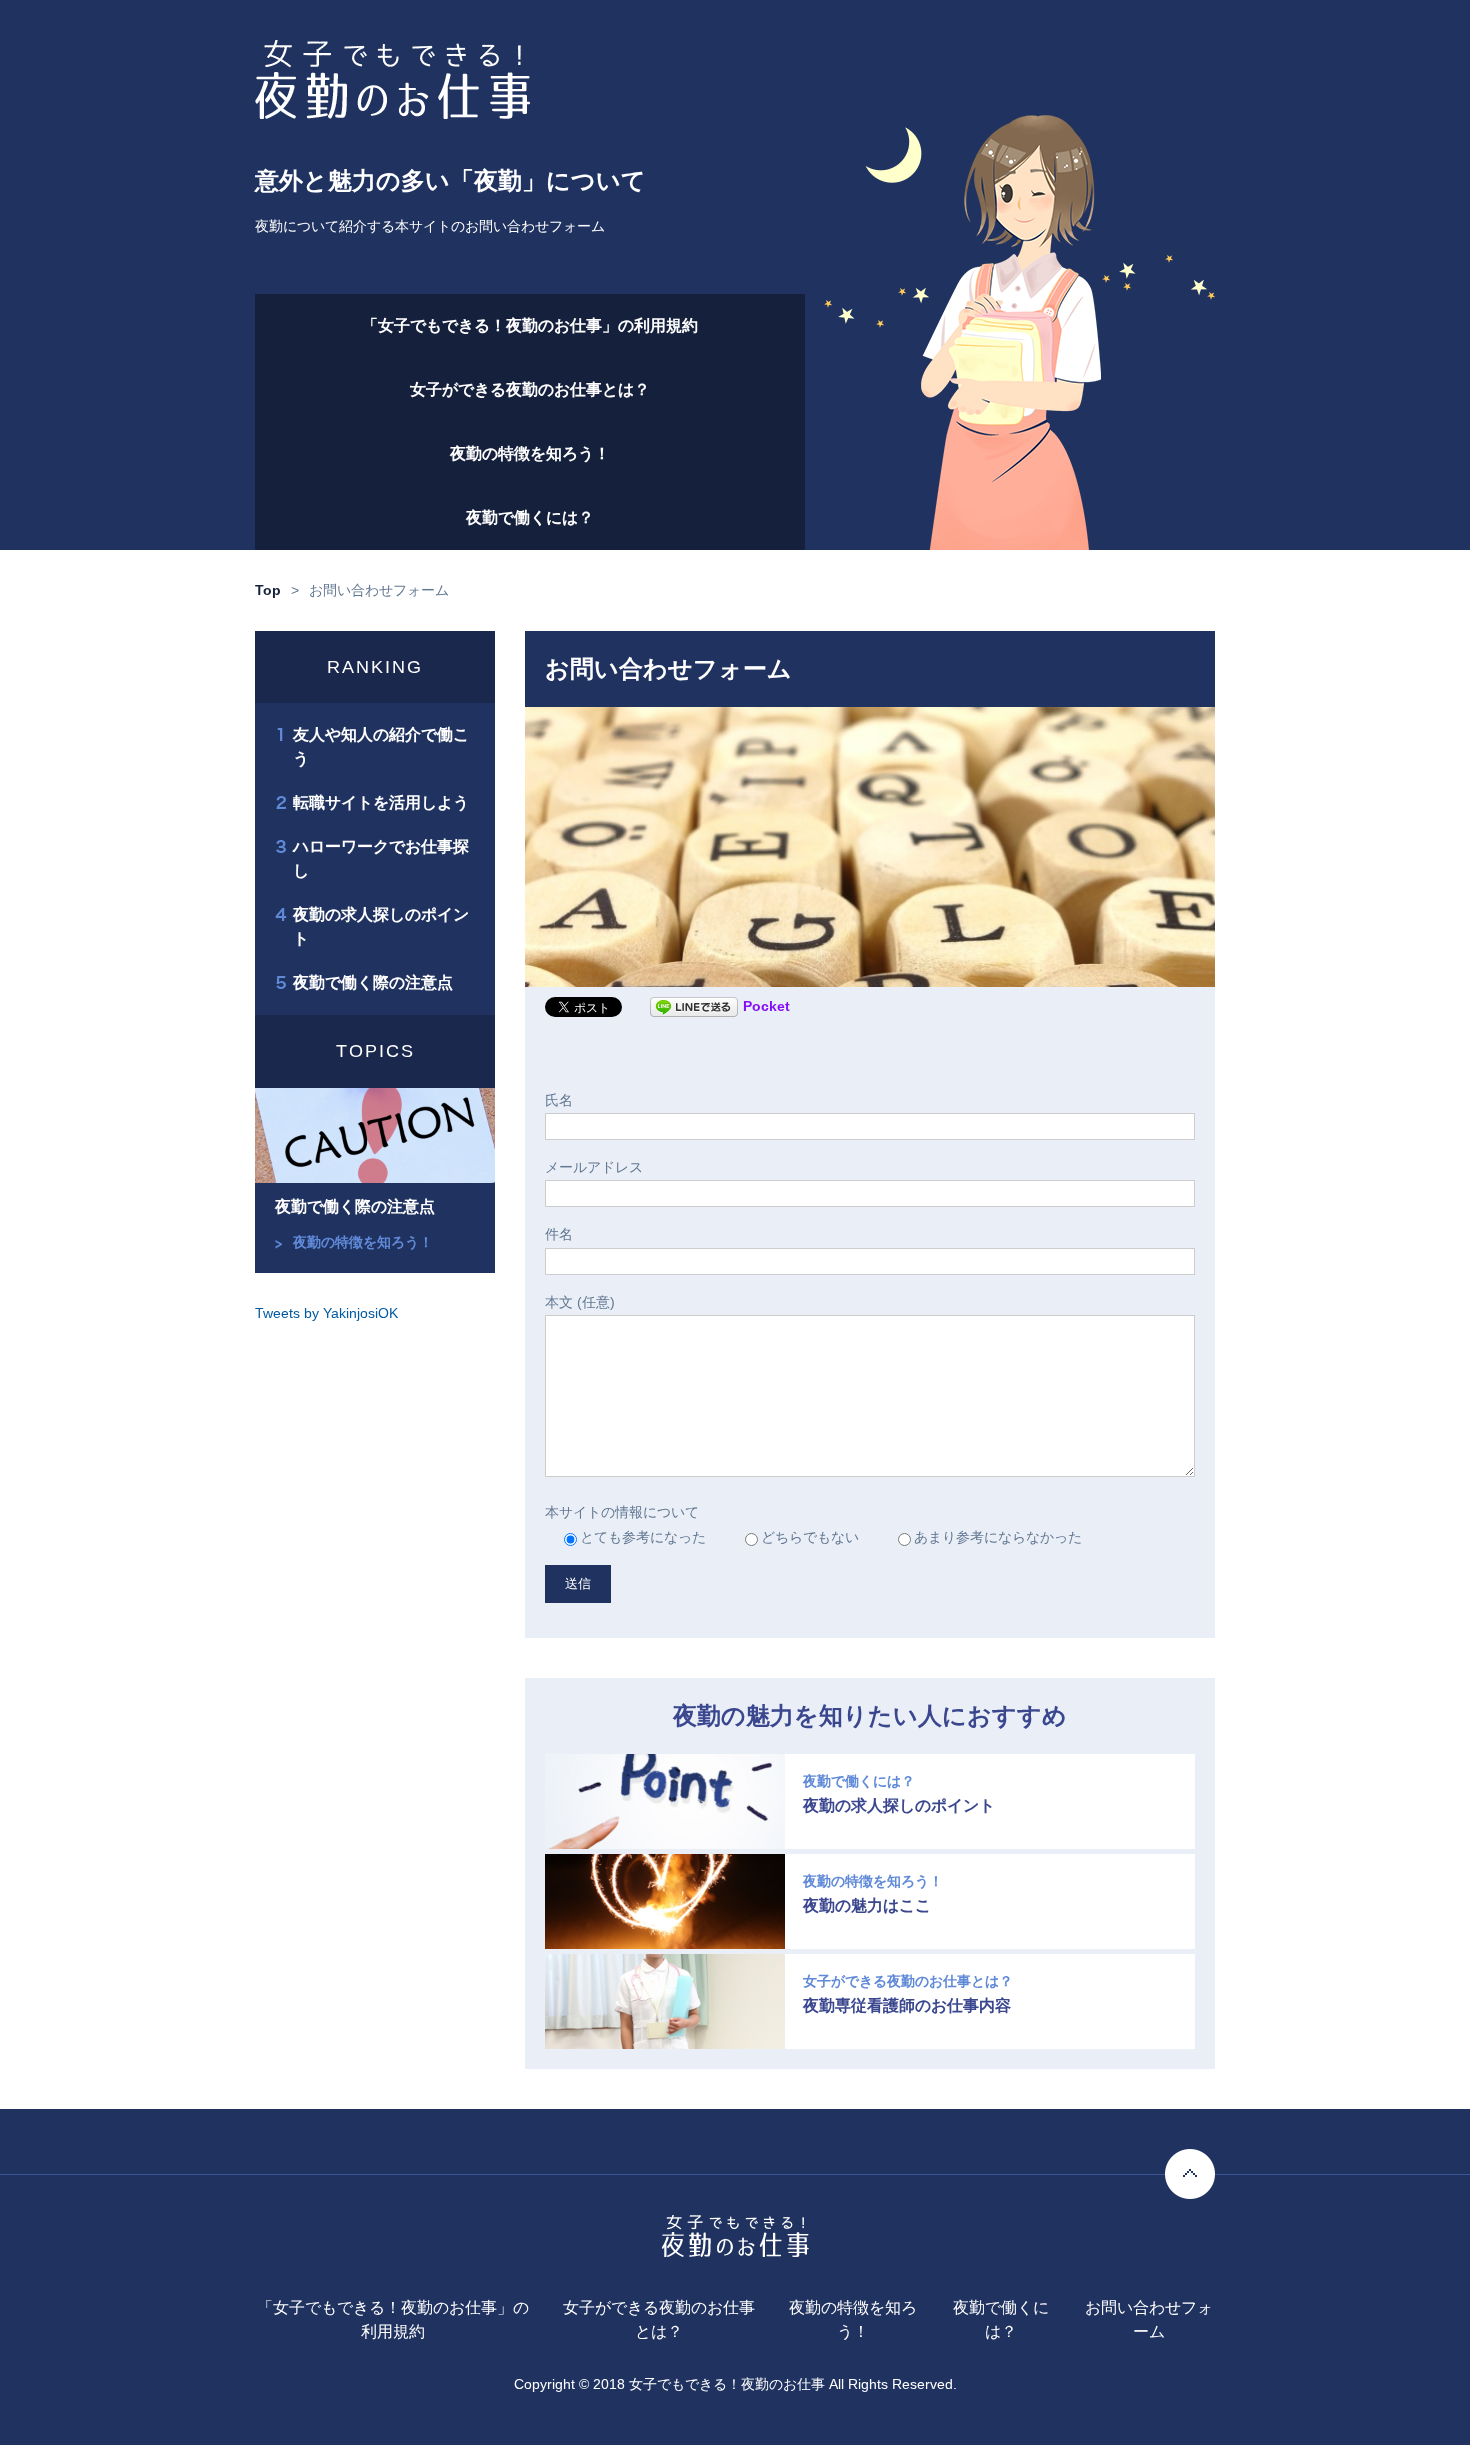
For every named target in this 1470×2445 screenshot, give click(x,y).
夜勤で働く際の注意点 (373, 982)
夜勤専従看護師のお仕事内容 (907, 2006)
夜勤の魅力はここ (867, 1906)
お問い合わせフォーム (1149, 2319)
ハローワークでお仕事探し (381, 858)
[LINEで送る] (694, 1006)
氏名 (559, 1100)
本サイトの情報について (622, 1512)
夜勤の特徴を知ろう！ (530, 453)
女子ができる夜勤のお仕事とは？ (530, 389)
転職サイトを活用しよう (381, 802)
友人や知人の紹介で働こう (381, 746)
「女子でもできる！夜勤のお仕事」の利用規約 (530, 325)
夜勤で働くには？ (530, 517)
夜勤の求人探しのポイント (899, 1806)
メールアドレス (594, 1167)
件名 (559, 1234)
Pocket (766, 1006)
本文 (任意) (580, 1302)
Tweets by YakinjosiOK (326, 1313)
